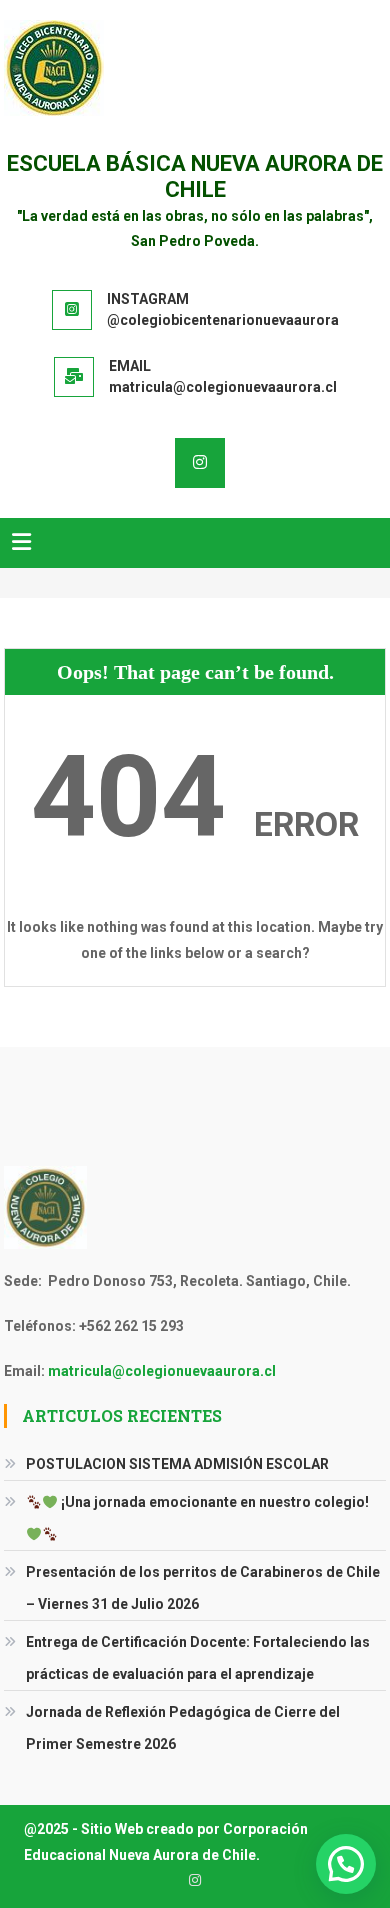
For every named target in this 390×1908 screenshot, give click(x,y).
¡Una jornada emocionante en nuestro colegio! (213, 1502)
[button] (346, 1864)
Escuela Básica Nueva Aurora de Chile (195, 176)
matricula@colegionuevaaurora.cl (162, 1371)
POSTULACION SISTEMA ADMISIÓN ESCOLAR (177, 1464)
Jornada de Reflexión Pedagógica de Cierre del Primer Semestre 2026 (183, 1728)
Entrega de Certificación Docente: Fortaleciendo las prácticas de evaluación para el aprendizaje (198, 1658)
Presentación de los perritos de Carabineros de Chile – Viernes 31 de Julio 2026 (203, 1588)
